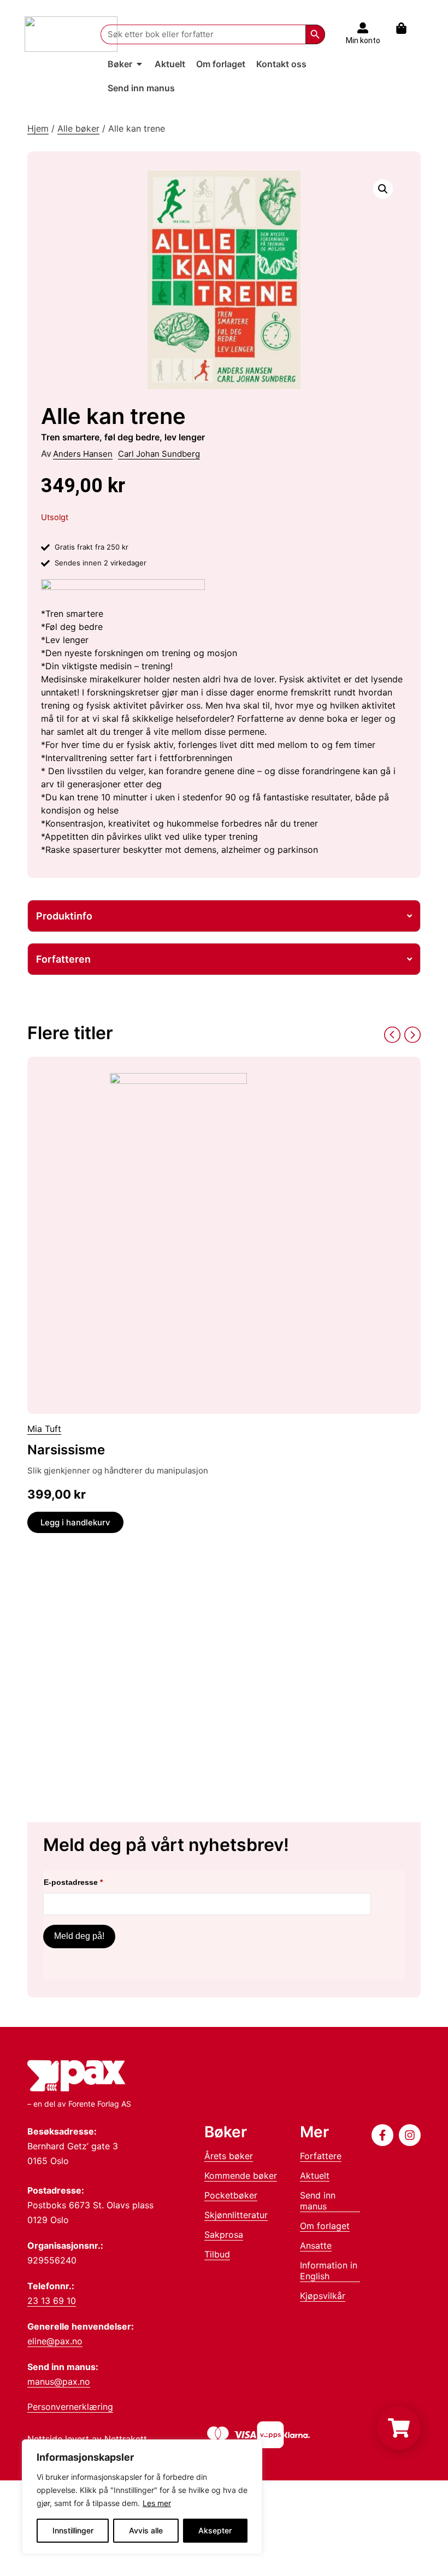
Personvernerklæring (70, 2407)
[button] (383, 189)
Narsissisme (66, 1450)
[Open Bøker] (139, 64)
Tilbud (217, 2254)
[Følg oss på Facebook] (382, 2135)
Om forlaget (325, 2226)
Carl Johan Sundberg (159, 454)
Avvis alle (146, 2530)
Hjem (38, 128)
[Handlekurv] (407, 28)
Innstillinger (73, 2530)
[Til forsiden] (71, 34)
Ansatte (316, 2245)
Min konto (363, 40)
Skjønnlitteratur (236, 2215)
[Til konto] (363, 28)
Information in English (329, 2271)
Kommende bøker (241, 2176)
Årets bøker (229, 2156)
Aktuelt (315, 2176)
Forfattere (321, 2156)
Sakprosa (224, 2235)
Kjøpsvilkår (323, 2296)
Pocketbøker (231, 2195)
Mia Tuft (44, 1429)
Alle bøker (78, 128)
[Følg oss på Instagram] (410, 2135)
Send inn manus (318, 2201)
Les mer (157, 2503)
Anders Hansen (83, 454)
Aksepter (215, 2530)
